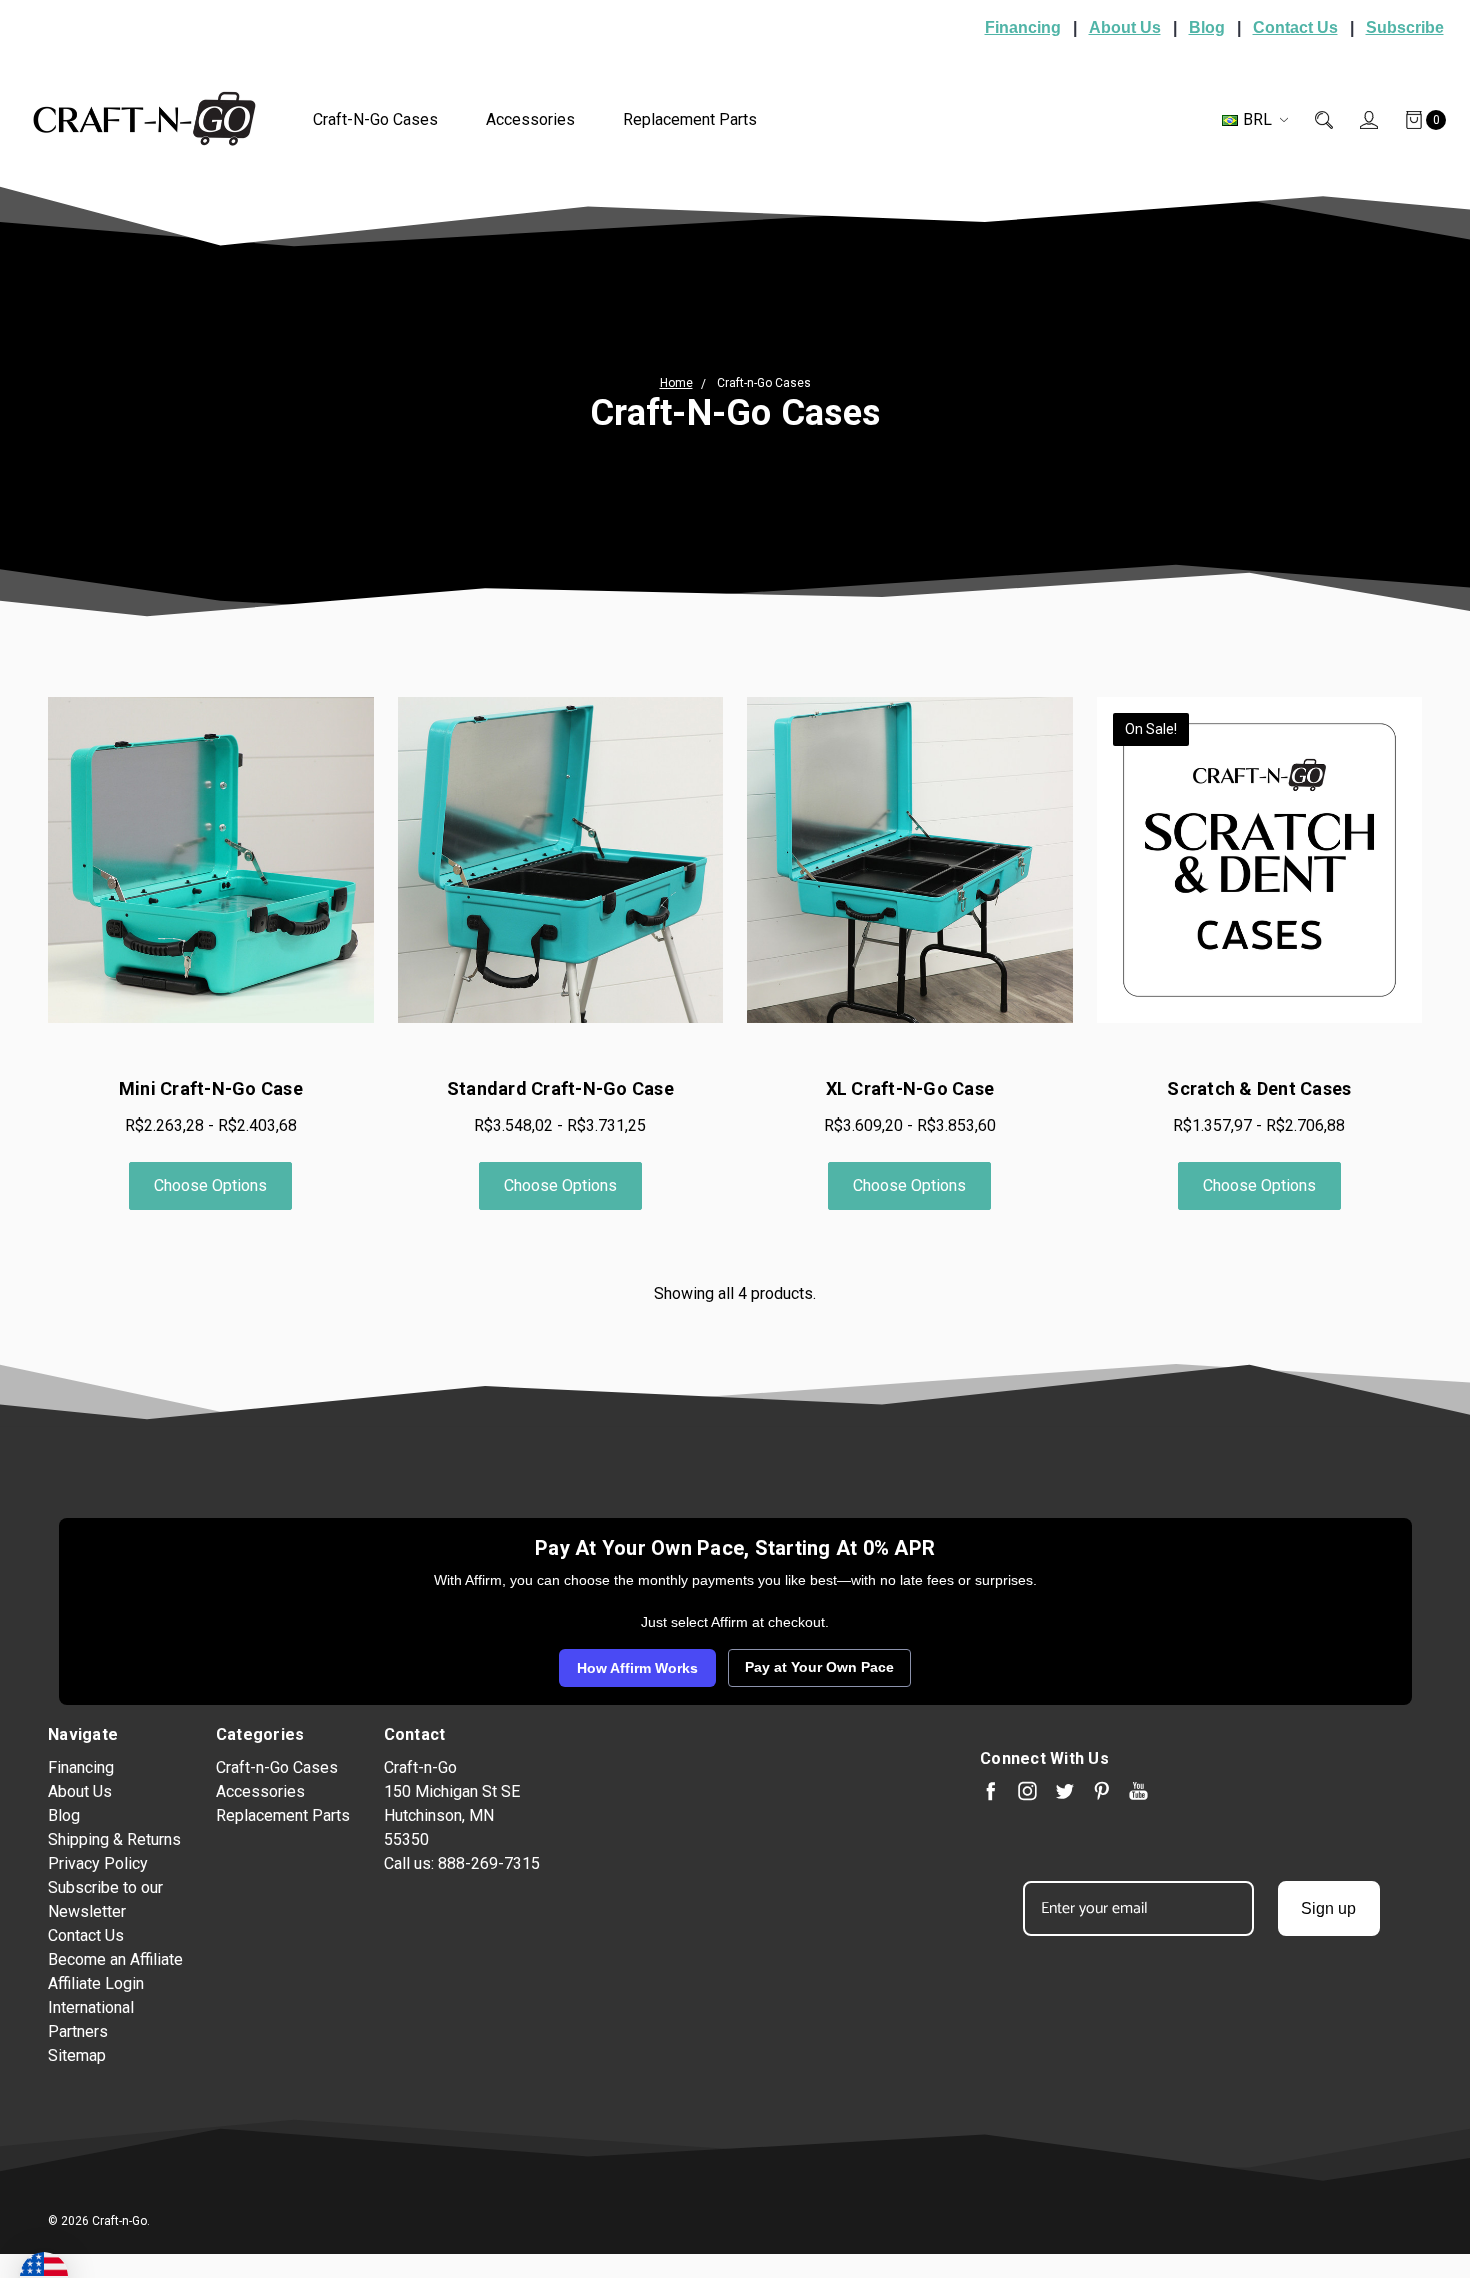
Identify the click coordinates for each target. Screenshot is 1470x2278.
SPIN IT (972, 1347)
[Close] (1071, 891)
